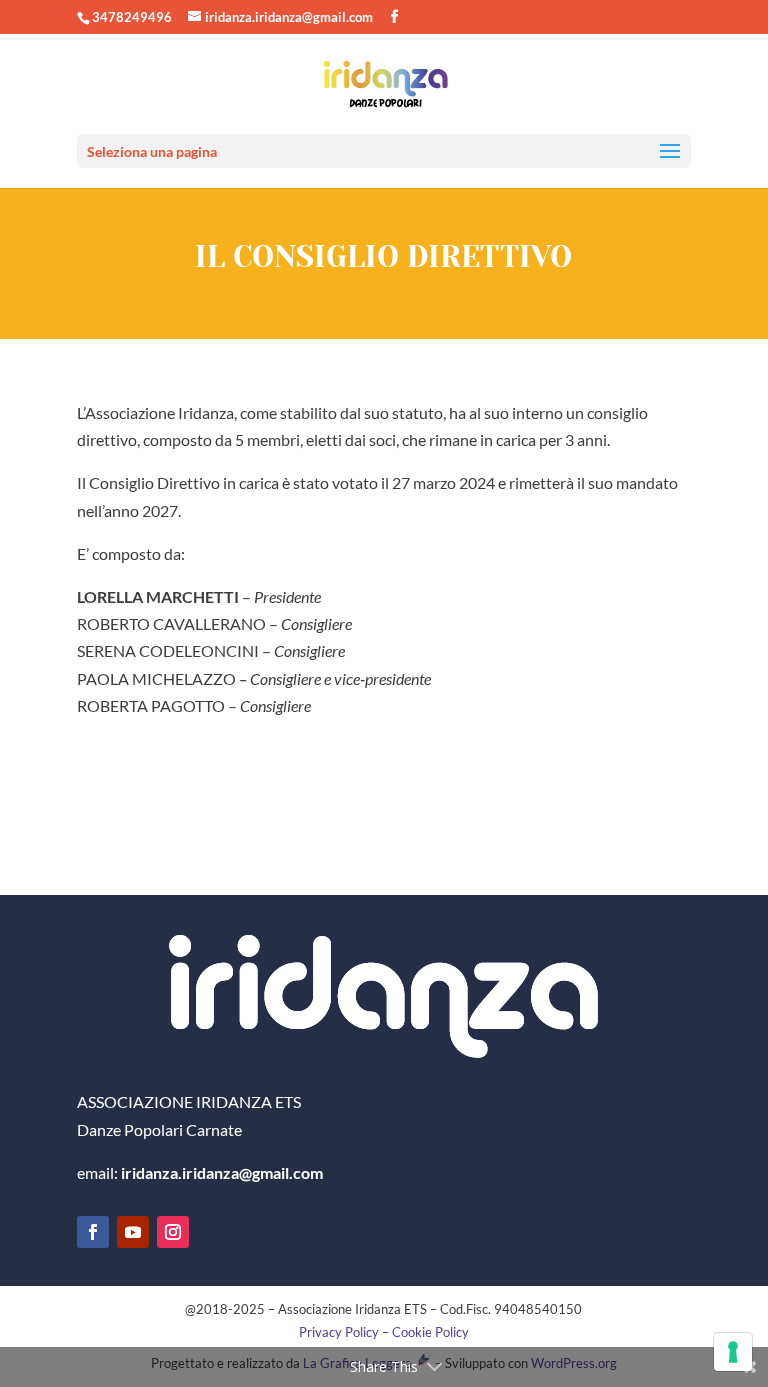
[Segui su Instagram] (173, 1232)
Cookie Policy (430, 1332)
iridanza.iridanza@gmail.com (222, 1172)
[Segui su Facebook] (93, 1232)
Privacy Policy (339, 1332)
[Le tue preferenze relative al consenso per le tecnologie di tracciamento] (733, 1352)
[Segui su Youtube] (133, 1232)
